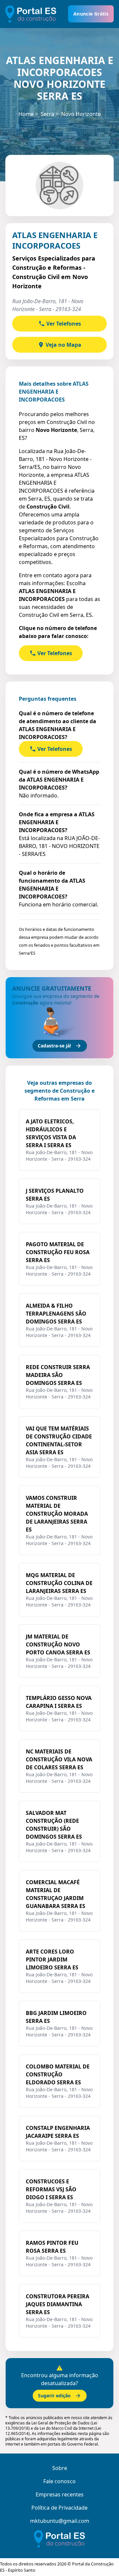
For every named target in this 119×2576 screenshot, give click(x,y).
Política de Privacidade (59, 2508)
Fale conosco (59, 2481)
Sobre (60, 2468)
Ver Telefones (64, 324)
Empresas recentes (60, 2494)
